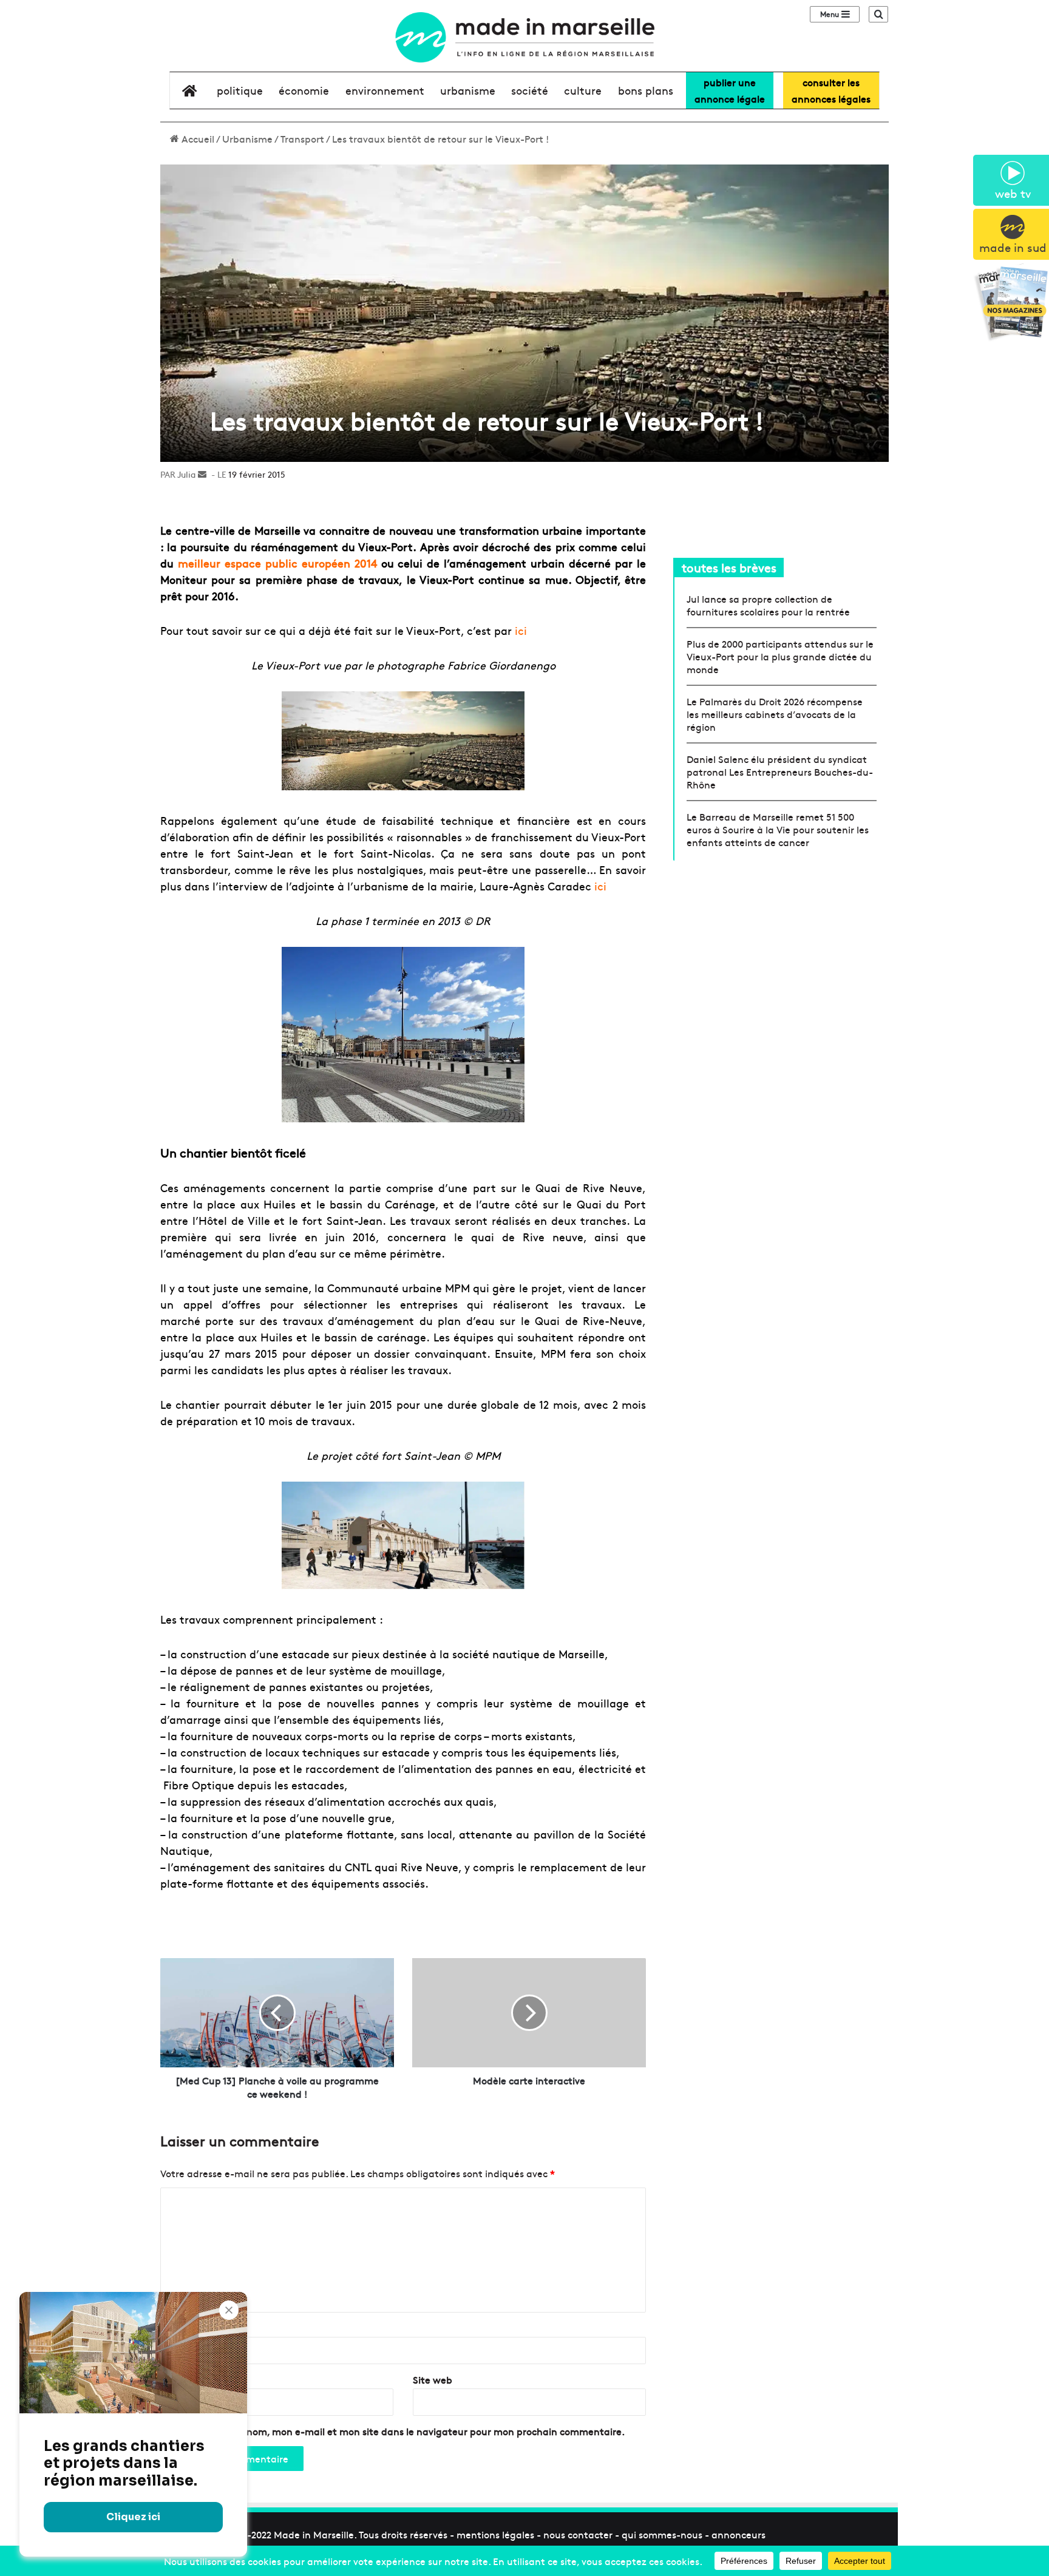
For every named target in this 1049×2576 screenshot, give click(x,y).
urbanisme (468, 90)
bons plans (646, 90)
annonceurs (738, 2534)
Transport (302, 138)
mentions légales (495, 2534)
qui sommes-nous (662, 2534)
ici (521, 630)
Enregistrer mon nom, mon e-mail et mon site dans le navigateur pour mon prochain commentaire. (398, 2431)
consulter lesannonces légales (831, 90)
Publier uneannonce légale (730, 90)
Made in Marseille (314, 2534)
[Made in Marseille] (524, 37)
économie (304, 90)
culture (583, 90)
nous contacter (578, 2534)
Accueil (197, 138)
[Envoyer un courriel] (202, 474)
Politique (240, 90)
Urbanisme (247, 138)
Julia (186, 474)
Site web (433, 2379)
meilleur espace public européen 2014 (277, 563)
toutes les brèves (729, 567)
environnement (385, 90)
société (530, 90)
